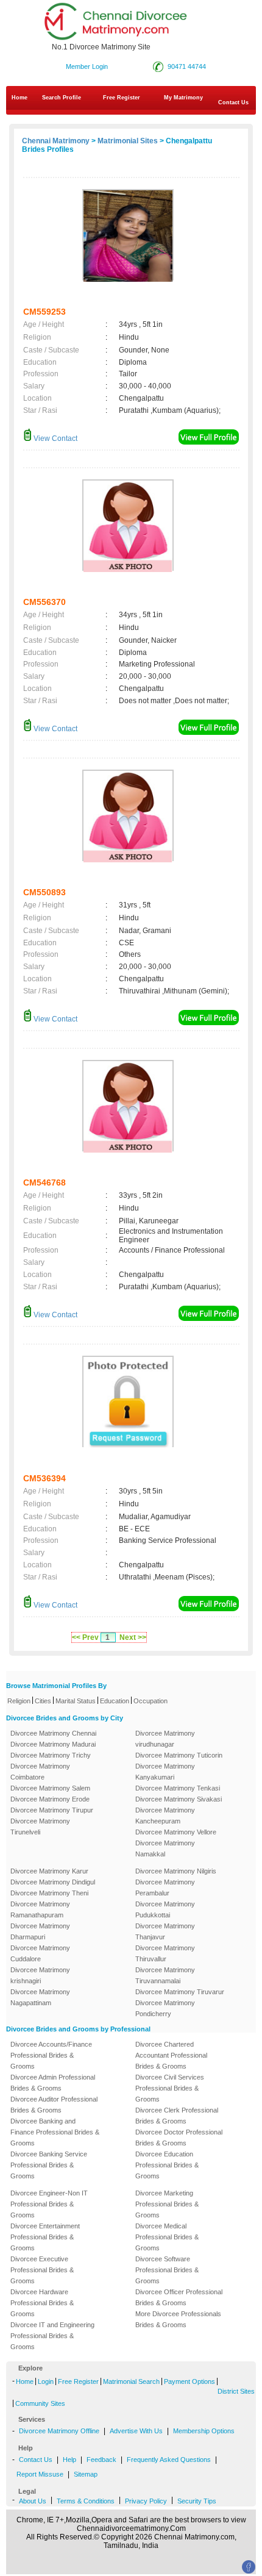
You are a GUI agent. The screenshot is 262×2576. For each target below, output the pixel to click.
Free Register (122, 98)
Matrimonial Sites (128, 141)
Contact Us (36, 2460)
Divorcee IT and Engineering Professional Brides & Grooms (52, 2336)
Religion (19, 1701)
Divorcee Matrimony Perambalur (165, 1887)
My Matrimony (183, 98)
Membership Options (204, 2431)
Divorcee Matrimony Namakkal (165, 1848)
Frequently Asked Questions (169, 2460)
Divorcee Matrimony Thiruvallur (165, 1953)
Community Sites (40, 2403)
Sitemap (86, 2474)
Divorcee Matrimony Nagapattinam (40, 1997)
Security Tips (197, 2501)
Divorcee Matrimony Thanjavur (165, 1931)
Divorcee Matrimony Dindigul (53, 1882)
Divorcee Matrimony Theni (49, 1893)
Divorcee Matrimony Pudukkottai (165, 1909)
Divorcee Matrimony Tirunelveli (40, 1826)
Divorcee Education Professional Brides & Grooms (167, 2165)
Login (46, 2381)
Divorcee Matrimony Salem (50, 1788)
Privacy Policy (146, 2501)
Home (19, 98)
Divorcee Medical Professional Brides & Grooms (167, 2237)
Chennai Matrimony (56, 141)
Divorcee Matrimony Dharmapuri (40, 1931)
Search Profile (62, 98)
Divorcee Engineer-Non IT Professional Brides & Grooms (49, 2204)
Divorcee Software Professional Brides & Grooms (167, 2270)
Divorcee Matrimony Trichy (51, 1755)
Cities (43, 1701)
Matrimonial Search (131, 2381)
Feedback (101, 2460)
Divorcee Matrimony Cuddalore (40, 1953)
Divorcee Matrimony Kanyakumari (165, 1772)
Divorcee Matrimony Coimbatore (40, 1772)
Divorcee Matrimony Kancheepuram (165, 1816)
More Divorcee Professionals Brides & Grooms (178, 2319)
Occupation (150, 1701)
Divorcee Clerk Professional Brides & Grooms (177, 2116)
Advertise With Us (136, 2431)
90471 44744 (187, 66)
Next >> (133, 1637)
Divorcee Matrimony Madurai (53, 1744)
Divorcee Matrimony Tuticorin (179, 1755)
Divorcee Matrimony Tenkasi (178, 1788)
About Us (33, 2501)
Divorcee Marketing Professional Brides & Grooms (167, 2204)
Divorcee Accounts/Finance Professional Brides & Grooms (51, 2055)
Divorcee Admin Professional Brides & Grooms (53, 2083)
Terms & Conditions (86, 2501)
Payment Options (189, 2381)
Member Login (87, 66)
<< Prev (85, 1637)
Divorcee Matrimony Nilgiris (176, 1871)
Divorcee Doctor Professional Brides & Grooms (179, 2138)
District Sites (236, 2391)
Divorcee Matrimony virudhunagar (165, 1739)
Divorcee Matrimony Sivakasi (179, 1799)
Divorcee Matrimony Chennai (53, 1733)
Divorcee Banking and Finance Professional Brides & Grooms (55, 2132)
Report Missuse (40, 2474)
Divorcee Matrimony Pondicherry (165, 2008)
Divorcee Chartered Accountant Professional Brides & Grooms (171, 2055)
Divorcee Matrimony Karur (49, 1871)
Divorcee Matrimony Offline (59, 2431)
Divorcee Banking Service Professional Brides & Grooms (49, 2165)
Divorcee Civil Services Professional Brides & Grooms (170, 2088)
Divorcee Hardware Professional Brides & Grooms (42, 2303)
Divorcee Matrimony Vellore (176, 1832)
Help (69, 2460)
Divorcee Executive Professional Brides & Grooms (42, 2270)
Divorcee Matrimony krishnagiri (40, 1975)
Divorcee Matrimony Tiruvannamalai (165, 1975)
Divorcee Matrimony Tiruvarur (180, 1992)
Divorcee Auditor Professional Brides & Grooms (54, 2105)
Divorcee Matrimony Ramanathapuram (40, 1909)
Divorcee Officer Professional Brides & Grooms (179, 2297)
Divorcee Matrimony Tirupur (52, 1810)
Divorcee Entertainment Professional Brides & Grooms (45, 2237)
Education (115, 1701)
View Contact (55, 438)
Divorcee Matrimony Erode (50, 1799)
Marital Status (76, 1701)
